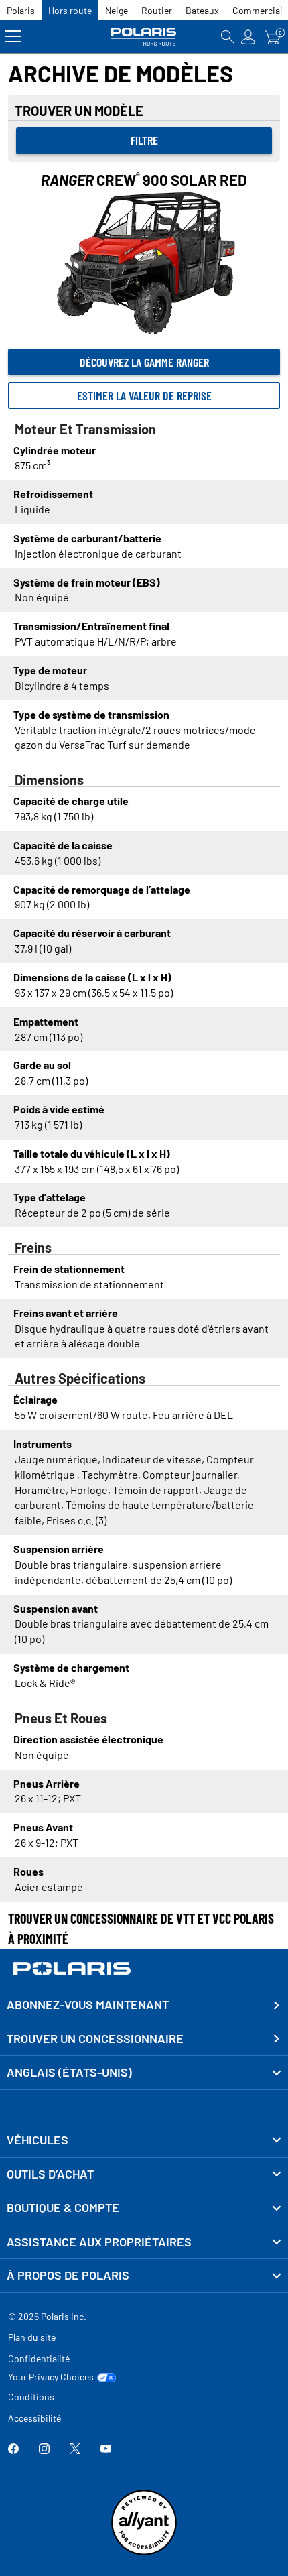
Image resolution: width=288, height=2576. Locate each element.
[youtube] (106, 2450)
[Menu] (13, 37)
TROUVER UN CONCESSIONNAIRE (95, 2038)
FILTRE (144, 140)
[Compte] (248, 37)
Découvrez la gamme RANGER (144, 362)
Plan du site (32, 2337)
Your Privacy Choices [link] (51, 2377)
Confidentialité (39, 2358)
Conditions (31, 2397)
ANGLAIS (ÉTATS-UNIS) (69, 2072)
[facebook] (13, 2450)
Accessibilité (34, 2418)
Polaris (21, 10)
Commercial (257, 10)
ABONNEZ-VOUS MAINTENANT (88, 2004)
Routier (157, 10)
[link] (144, 2140)
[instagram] (44, 2450)
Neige (117, 10)
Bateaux (202, 10)
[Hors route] (144, 37)
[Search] (228, 37)
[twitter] (75, 2450)
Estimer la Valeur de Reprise (144, 395)
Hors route (70, 10)
